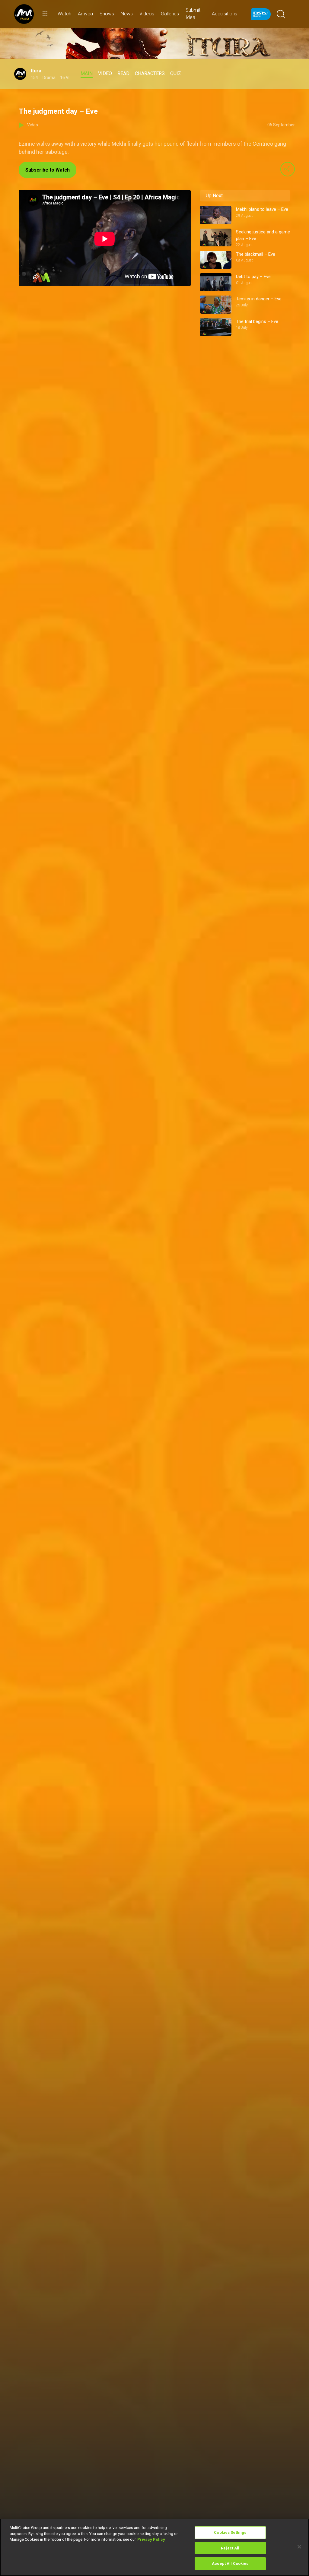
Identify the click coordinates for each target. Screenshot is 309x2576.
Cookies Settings (230, 2532)
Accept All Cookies (230, 2563)
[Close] (299, 2547)
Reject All (230, 2548)
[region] (154, 2547)
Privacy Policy (151, 2539)
